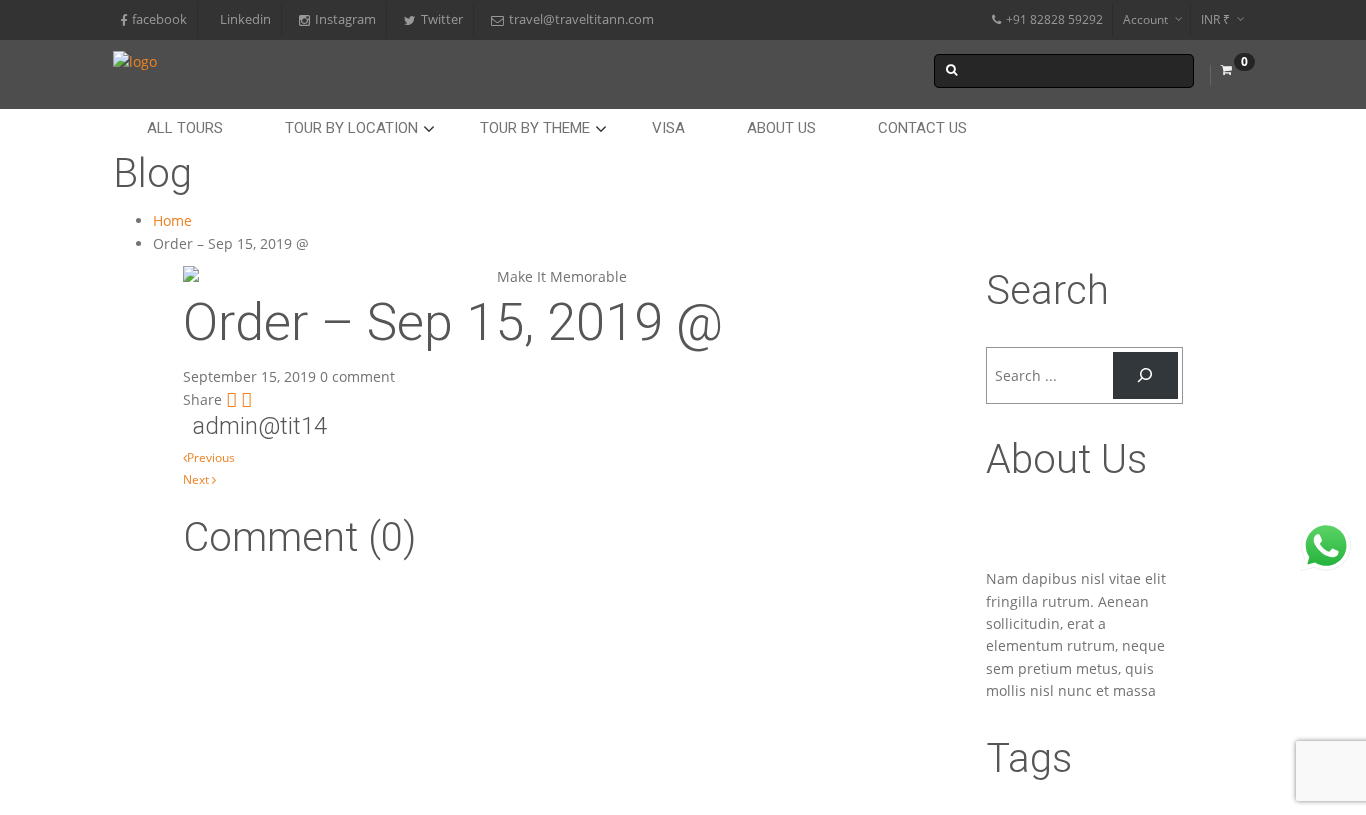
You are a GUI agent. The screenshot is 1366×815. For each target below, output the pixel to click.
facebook (159, 19)
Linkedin (245, 19)
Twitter (442, 19)
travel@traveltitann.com (581, 19)
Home (172, 220)
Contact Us (922, 128)
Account (1145, 19)
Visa (668, 128)
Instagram (345, 19)
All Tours (185, 128)
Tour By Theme (535, 128)
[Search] (1145, 375)
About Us (781, 128)
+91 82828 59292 (1054, 19)
